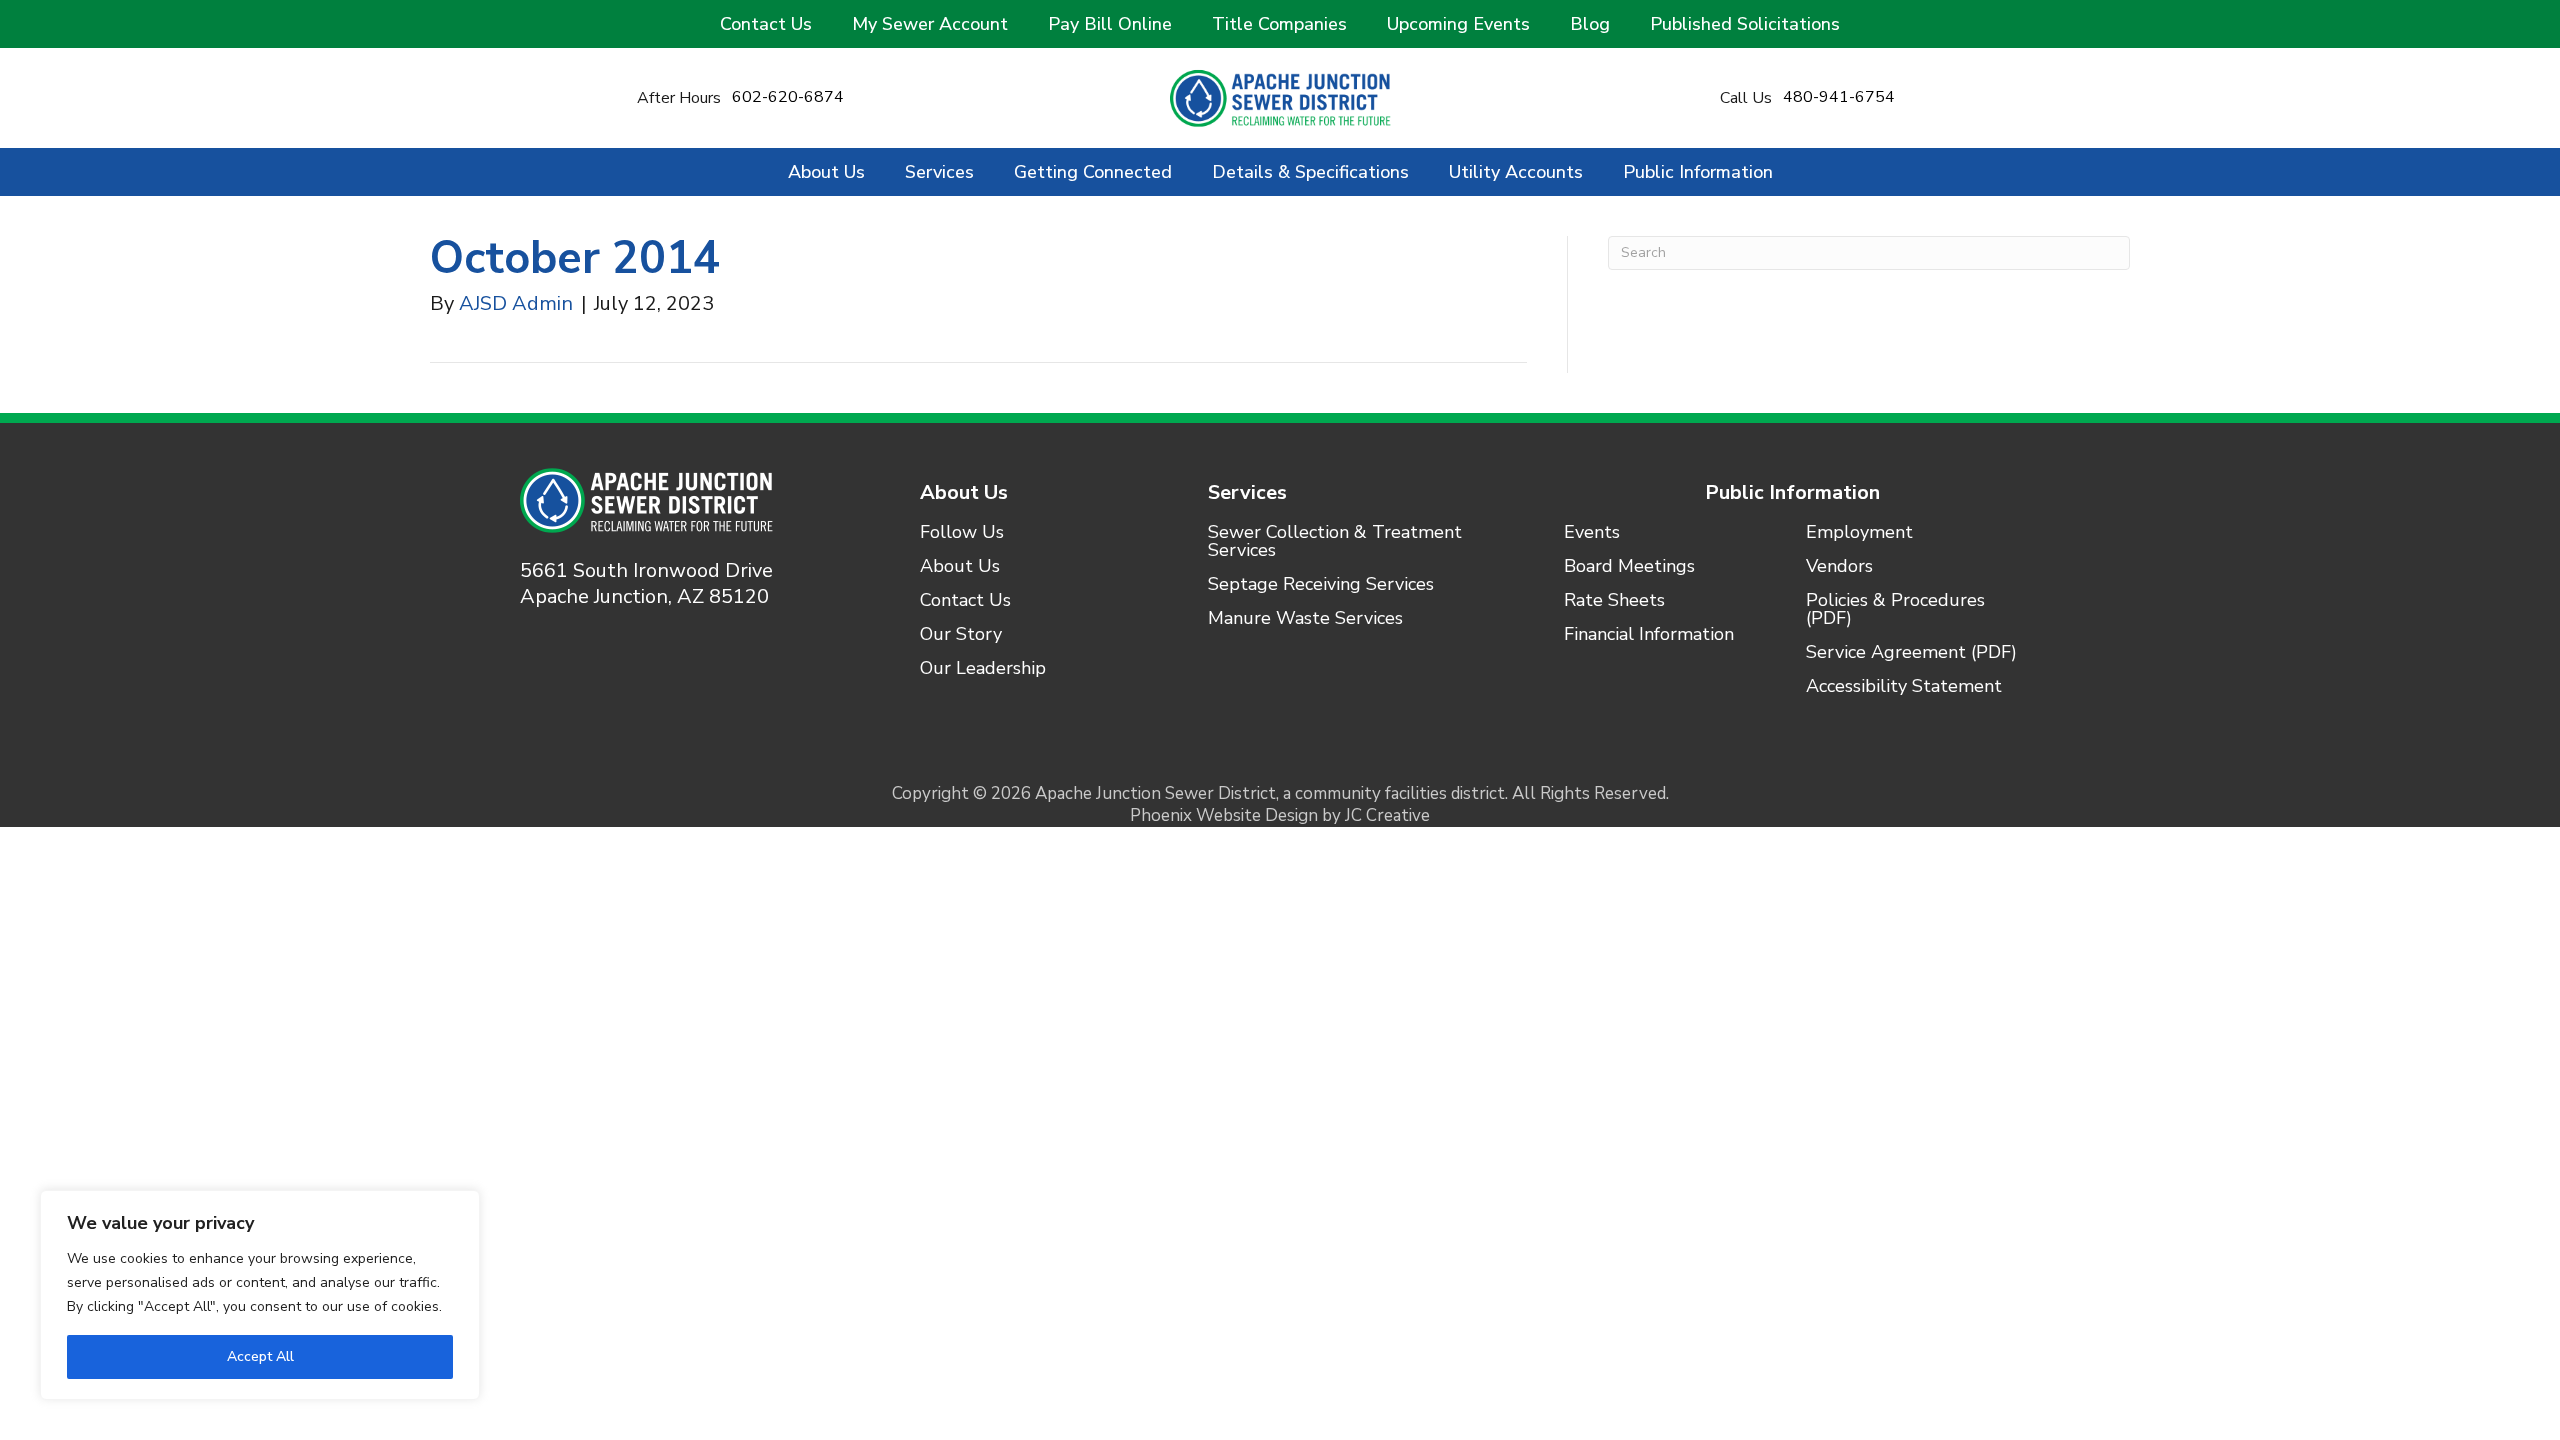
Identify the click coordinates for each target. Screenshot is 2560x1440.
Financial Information (1649, 635)
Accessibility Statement (1904, 687)
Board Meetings (1629, 567)
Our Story (961, 635)
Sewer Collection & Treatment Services (1335, 542)
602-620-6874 (788, 97)
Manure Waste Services (1305, 619)
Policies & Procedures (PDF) (1895, 610)
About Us (964, 492)
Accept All (260, 1356)
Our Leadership (983, 669)
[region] (260, 1295)
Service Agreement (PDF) (1911, 653)
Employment (1859, 533)
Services (1247, 492)
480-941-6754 (1839, 97)
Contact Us (965, 601)
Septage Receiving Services (1321, 585)
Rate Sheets (1614, 601)
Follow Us (962, 533)
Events (1592, 533)
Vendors (1839, 567)
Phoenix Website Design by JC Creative (1280, 815)
